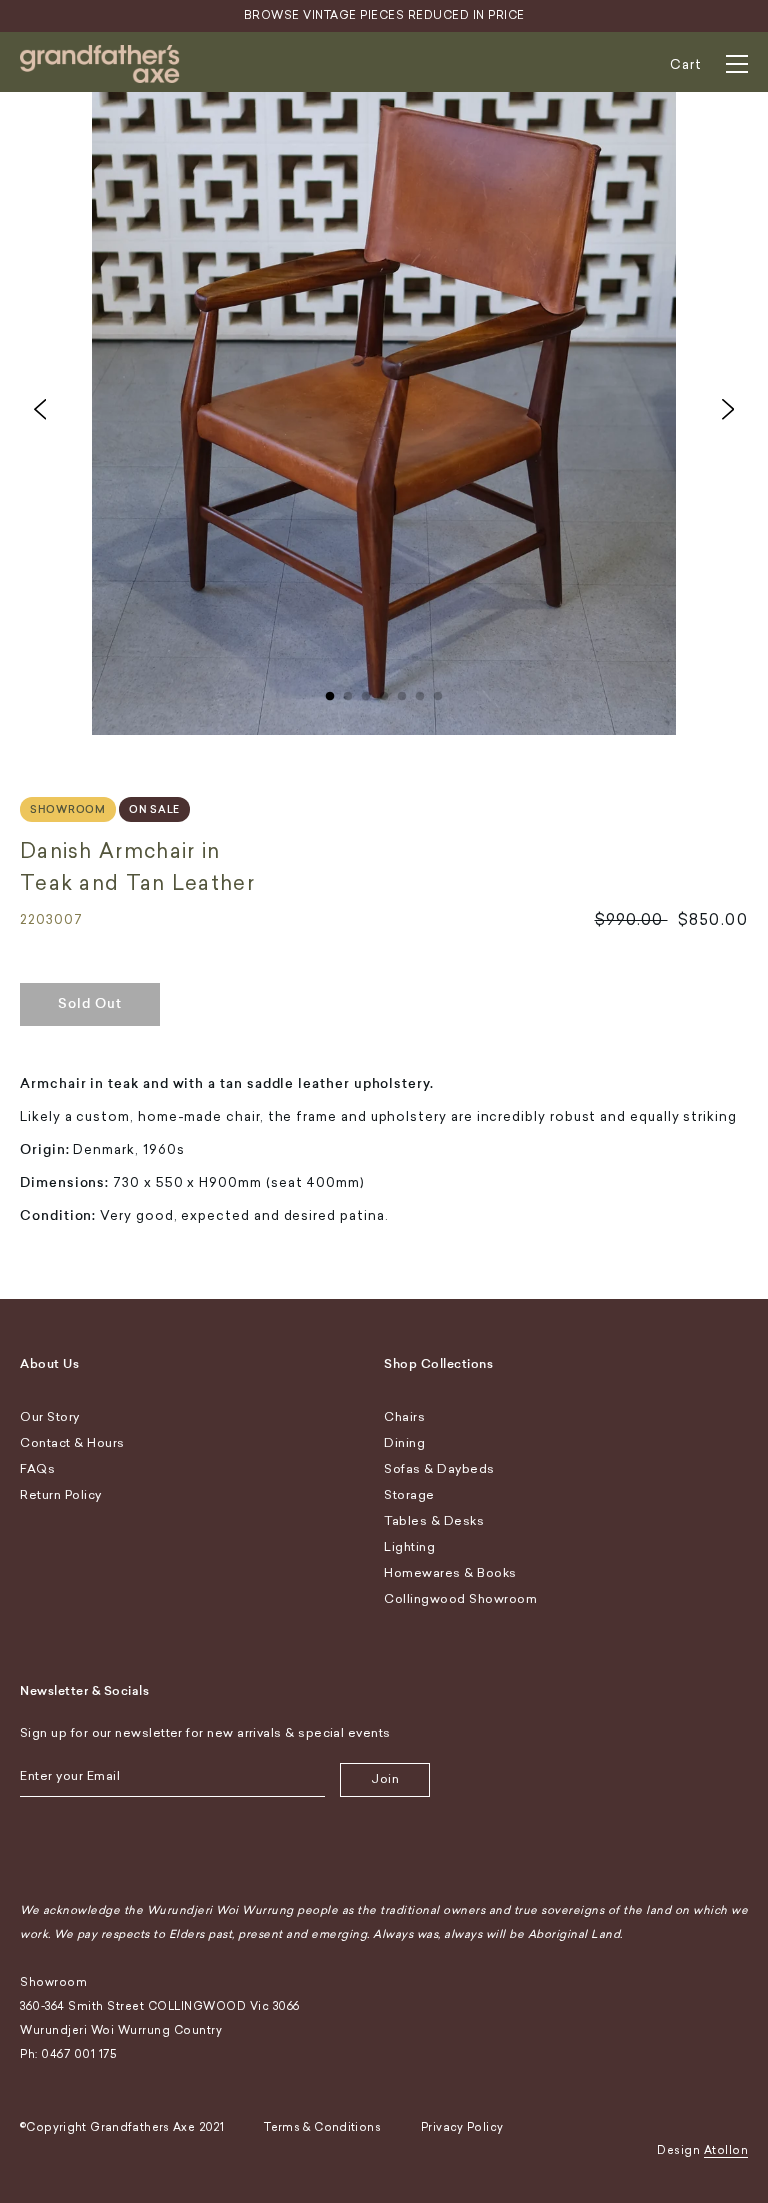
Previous (40, 409)
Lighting (409, 1547)
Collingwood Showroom (460, 1599)
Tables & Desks (434, 1521)
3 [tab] (366, 692)
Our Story (50, 1417)
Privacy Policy (462, 2127)
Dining (404, 1443)
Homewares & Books (450, 1573)
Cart (686, 64)
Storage (409, 1495)
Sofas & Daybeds (439, 1469)
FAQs (37, 1469)
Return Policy (61, 1495)
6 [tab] (420, 692)
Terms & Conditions (322, 2127)
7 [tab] (438, 692)
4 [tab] (384, 692)
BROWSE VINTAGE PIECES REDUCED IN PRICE (384, 15)
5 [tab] (402, 692)
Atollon (726, 2150)
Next (728, 409)
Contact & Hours (72, 1443)
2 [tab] (348, 692)
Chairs (404, 1417)
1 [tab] (330, 692)
